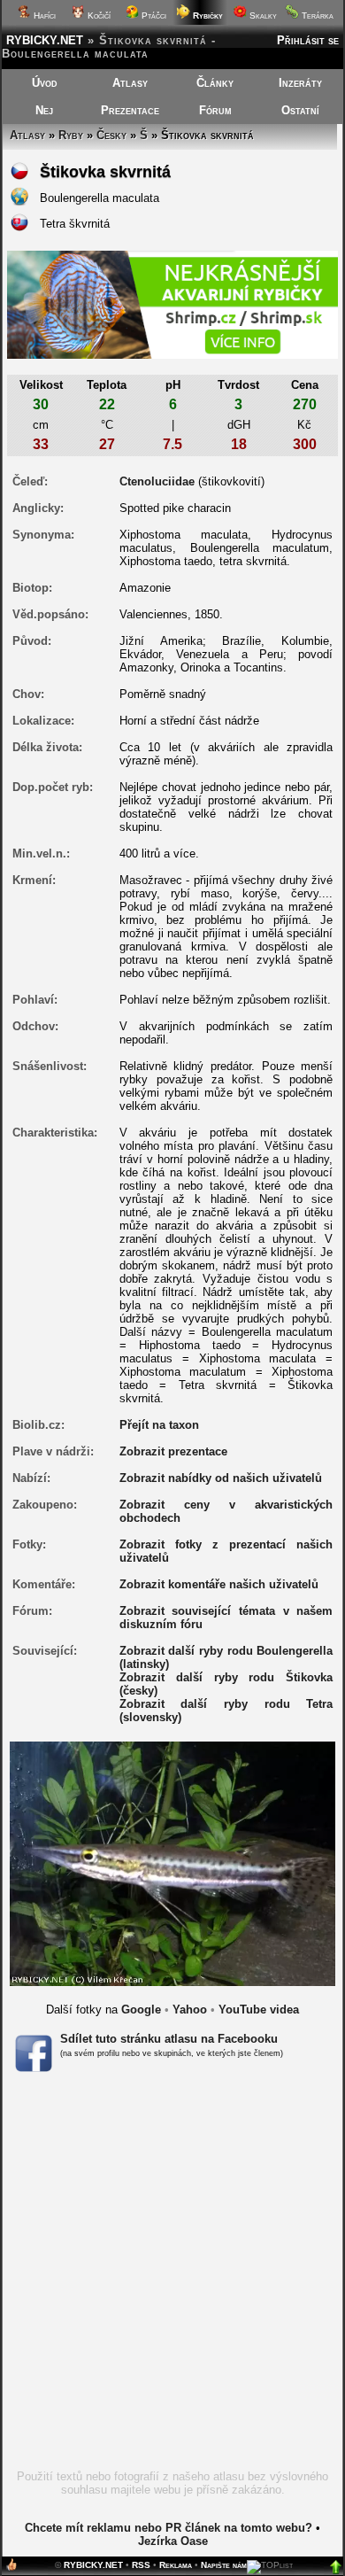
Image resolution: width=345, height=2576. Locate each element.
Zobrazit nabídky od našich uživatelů (221, 1478)
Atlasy (130, 83)
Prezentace (130, 110)
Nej (44, 110)
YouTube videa (259, 2010)
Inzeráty (300, 83)
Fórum (215, 110)
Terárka (316, 16)
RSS (141, 2565)
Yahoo (190, 2010)
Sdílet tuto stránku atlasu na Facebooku (169, 2039)
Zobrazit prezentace (173, 1451)
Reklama (176, 2565)
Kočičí (98, 16)
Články (215, 83)
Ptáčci (153, 16)
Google (141, 2010)
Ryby (71, 135)
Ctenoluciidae (157, 481)
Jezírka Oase (173, 2541)
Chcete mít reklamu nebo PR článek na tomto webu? (169, 2528)
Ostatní (300, 110)
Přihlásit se (308, 40)
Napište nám (224, 2565)
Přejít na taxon (159, 1425)
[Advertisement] (172, 2277)
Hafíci (43, 16)
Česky (111, 135)
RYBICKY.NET (45, 40)
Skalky (262, 16)
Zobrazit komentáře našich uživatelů (219, 1584)
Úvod (45, 83)
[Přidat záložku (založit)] (11, 2568)
